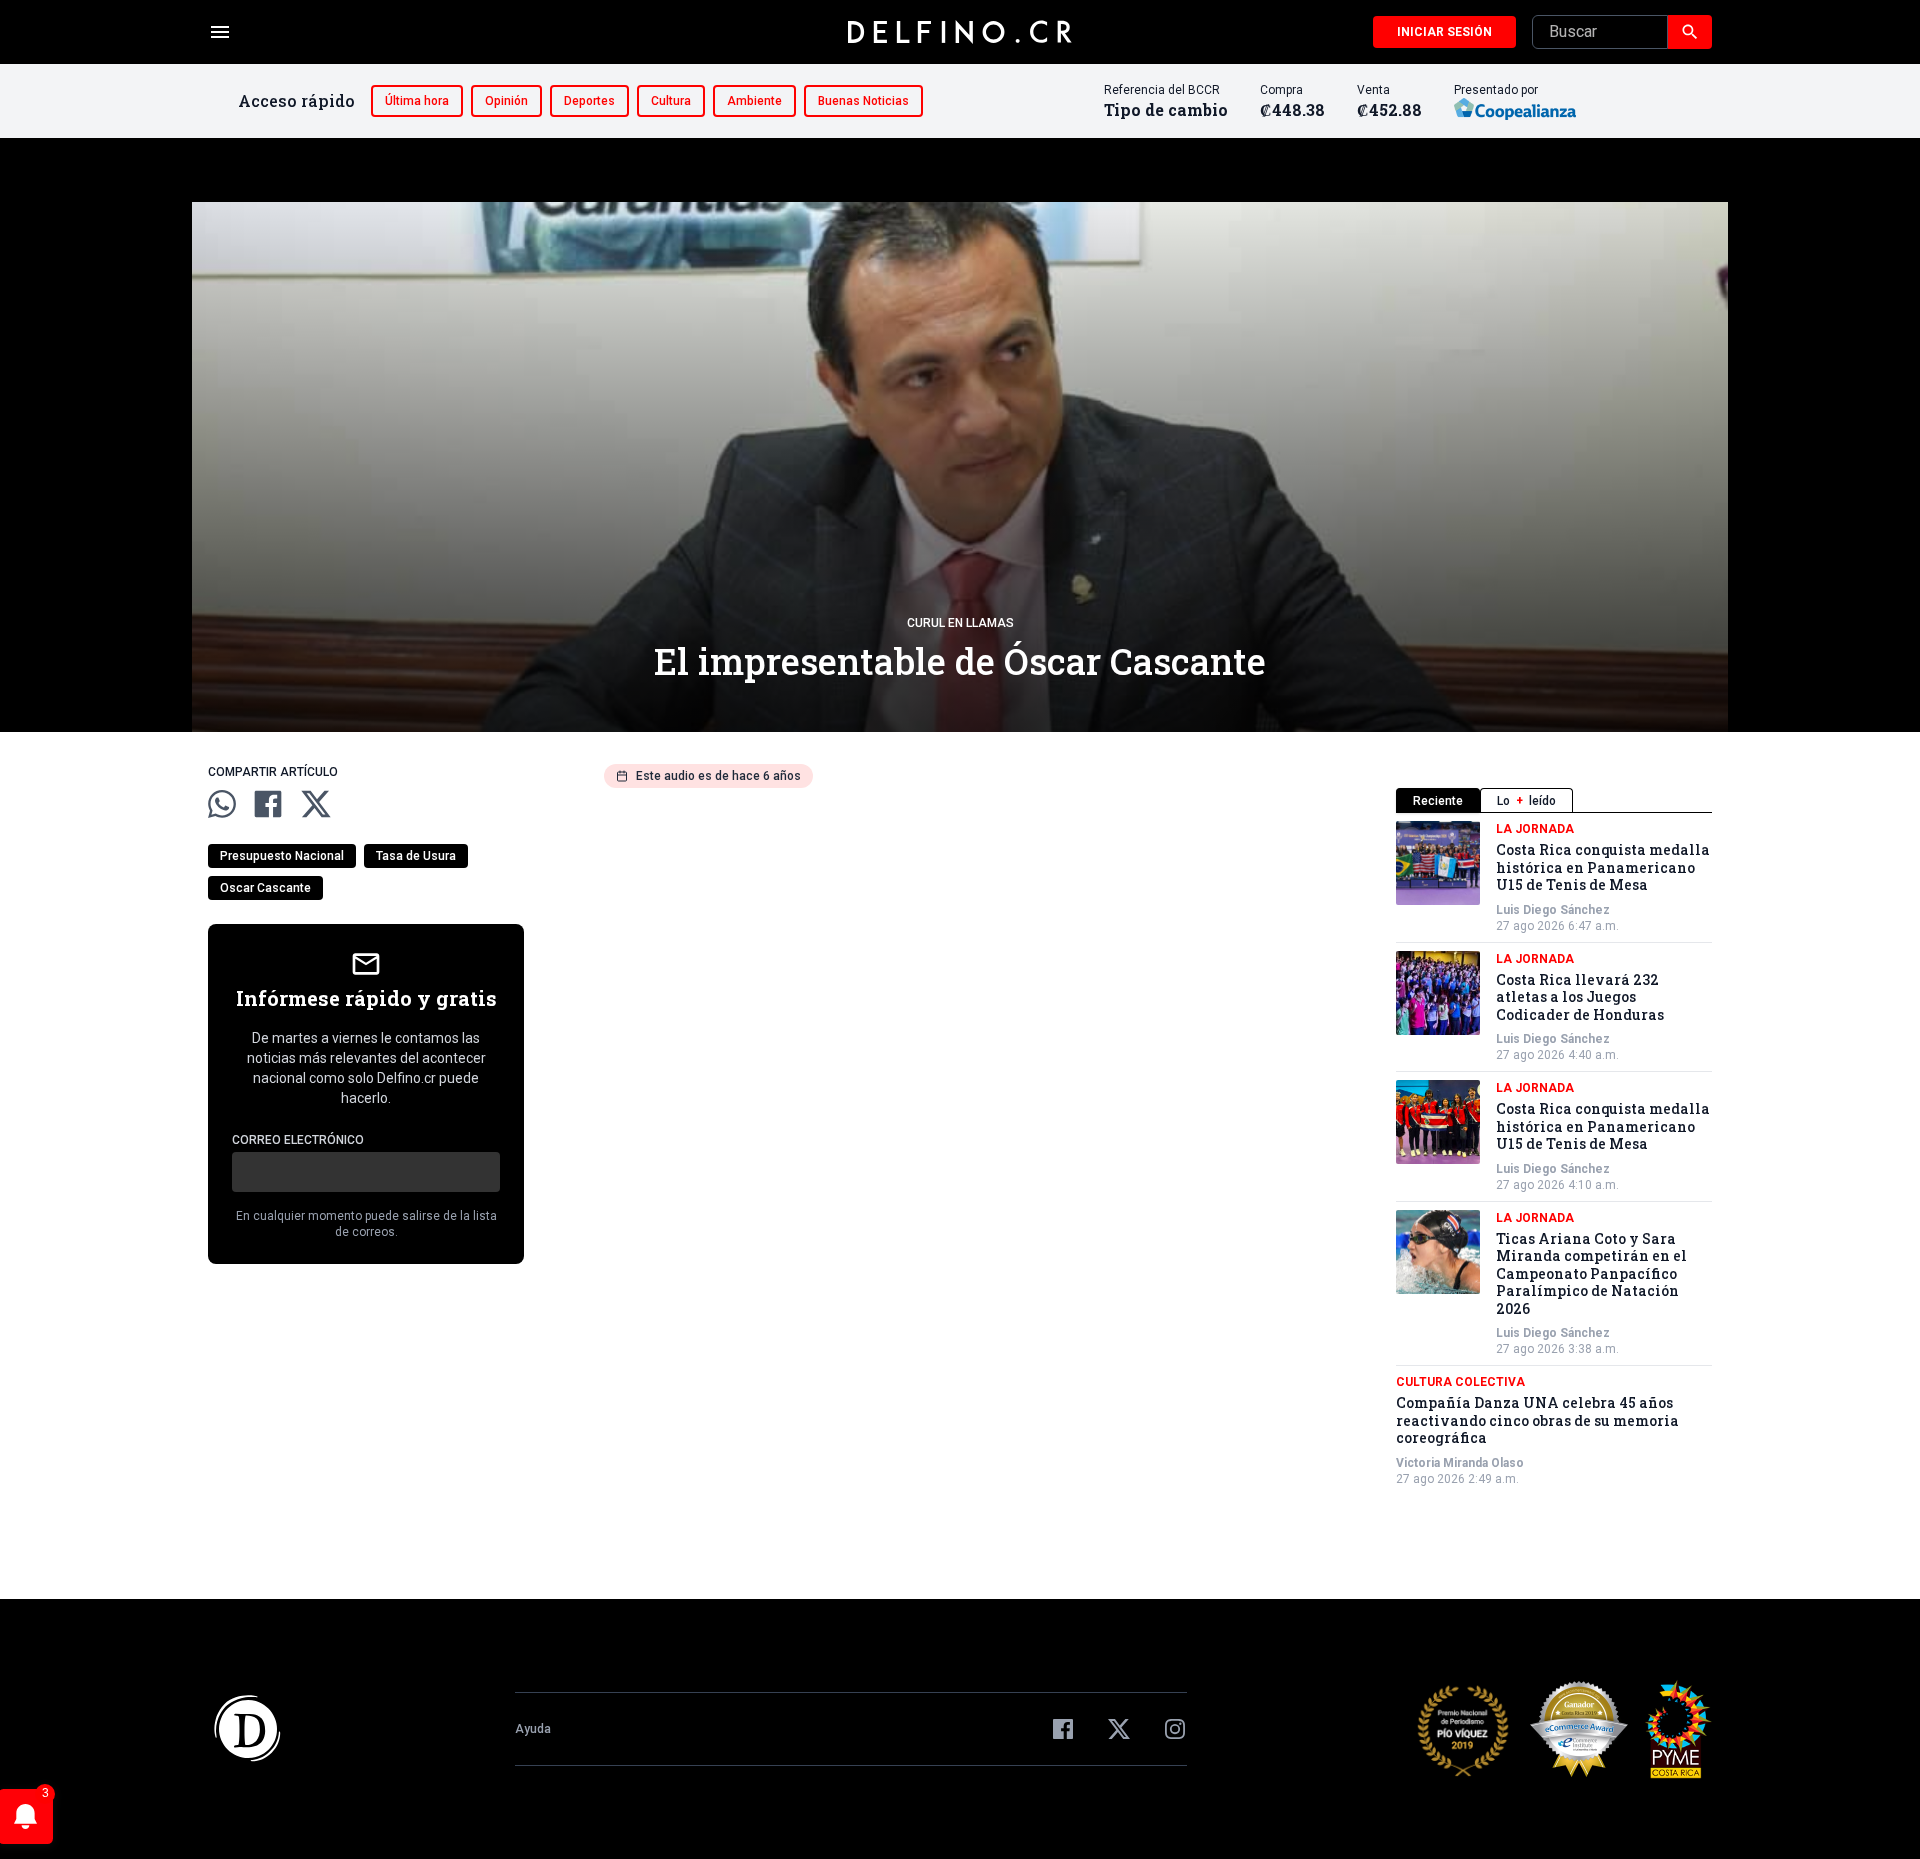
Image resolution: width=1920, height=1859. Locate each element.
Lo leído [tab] (1526, 801)
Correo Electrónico (298, 1140)
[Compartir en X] (316, 804)
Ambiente (754, 101)
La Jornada (1535, 829)
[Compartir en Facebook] (268, 804)
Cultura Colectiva (1460, 1382)
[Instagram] (1175, 1729)
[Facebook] (1063, 1729)
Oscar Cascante (265, 888)
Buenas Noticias (863, 101)
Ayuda (533, 1729)
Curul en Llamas (960, 623)
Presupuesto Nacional (282, 856)
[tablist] (1554, 800)
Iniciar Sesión (1444, 32)
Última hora (417, 101)
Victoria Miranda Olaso (1460, 1463)
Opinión (506, 101)
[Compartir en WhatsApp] (222, 804)
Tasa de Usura (416, 856)
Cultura (671, 101)
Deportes (589, 101)
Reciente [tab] (1438, 801)
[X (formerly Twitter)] (1119, 1729)
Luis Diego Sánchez (1553, 910)
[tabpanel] (1554, 1154)
